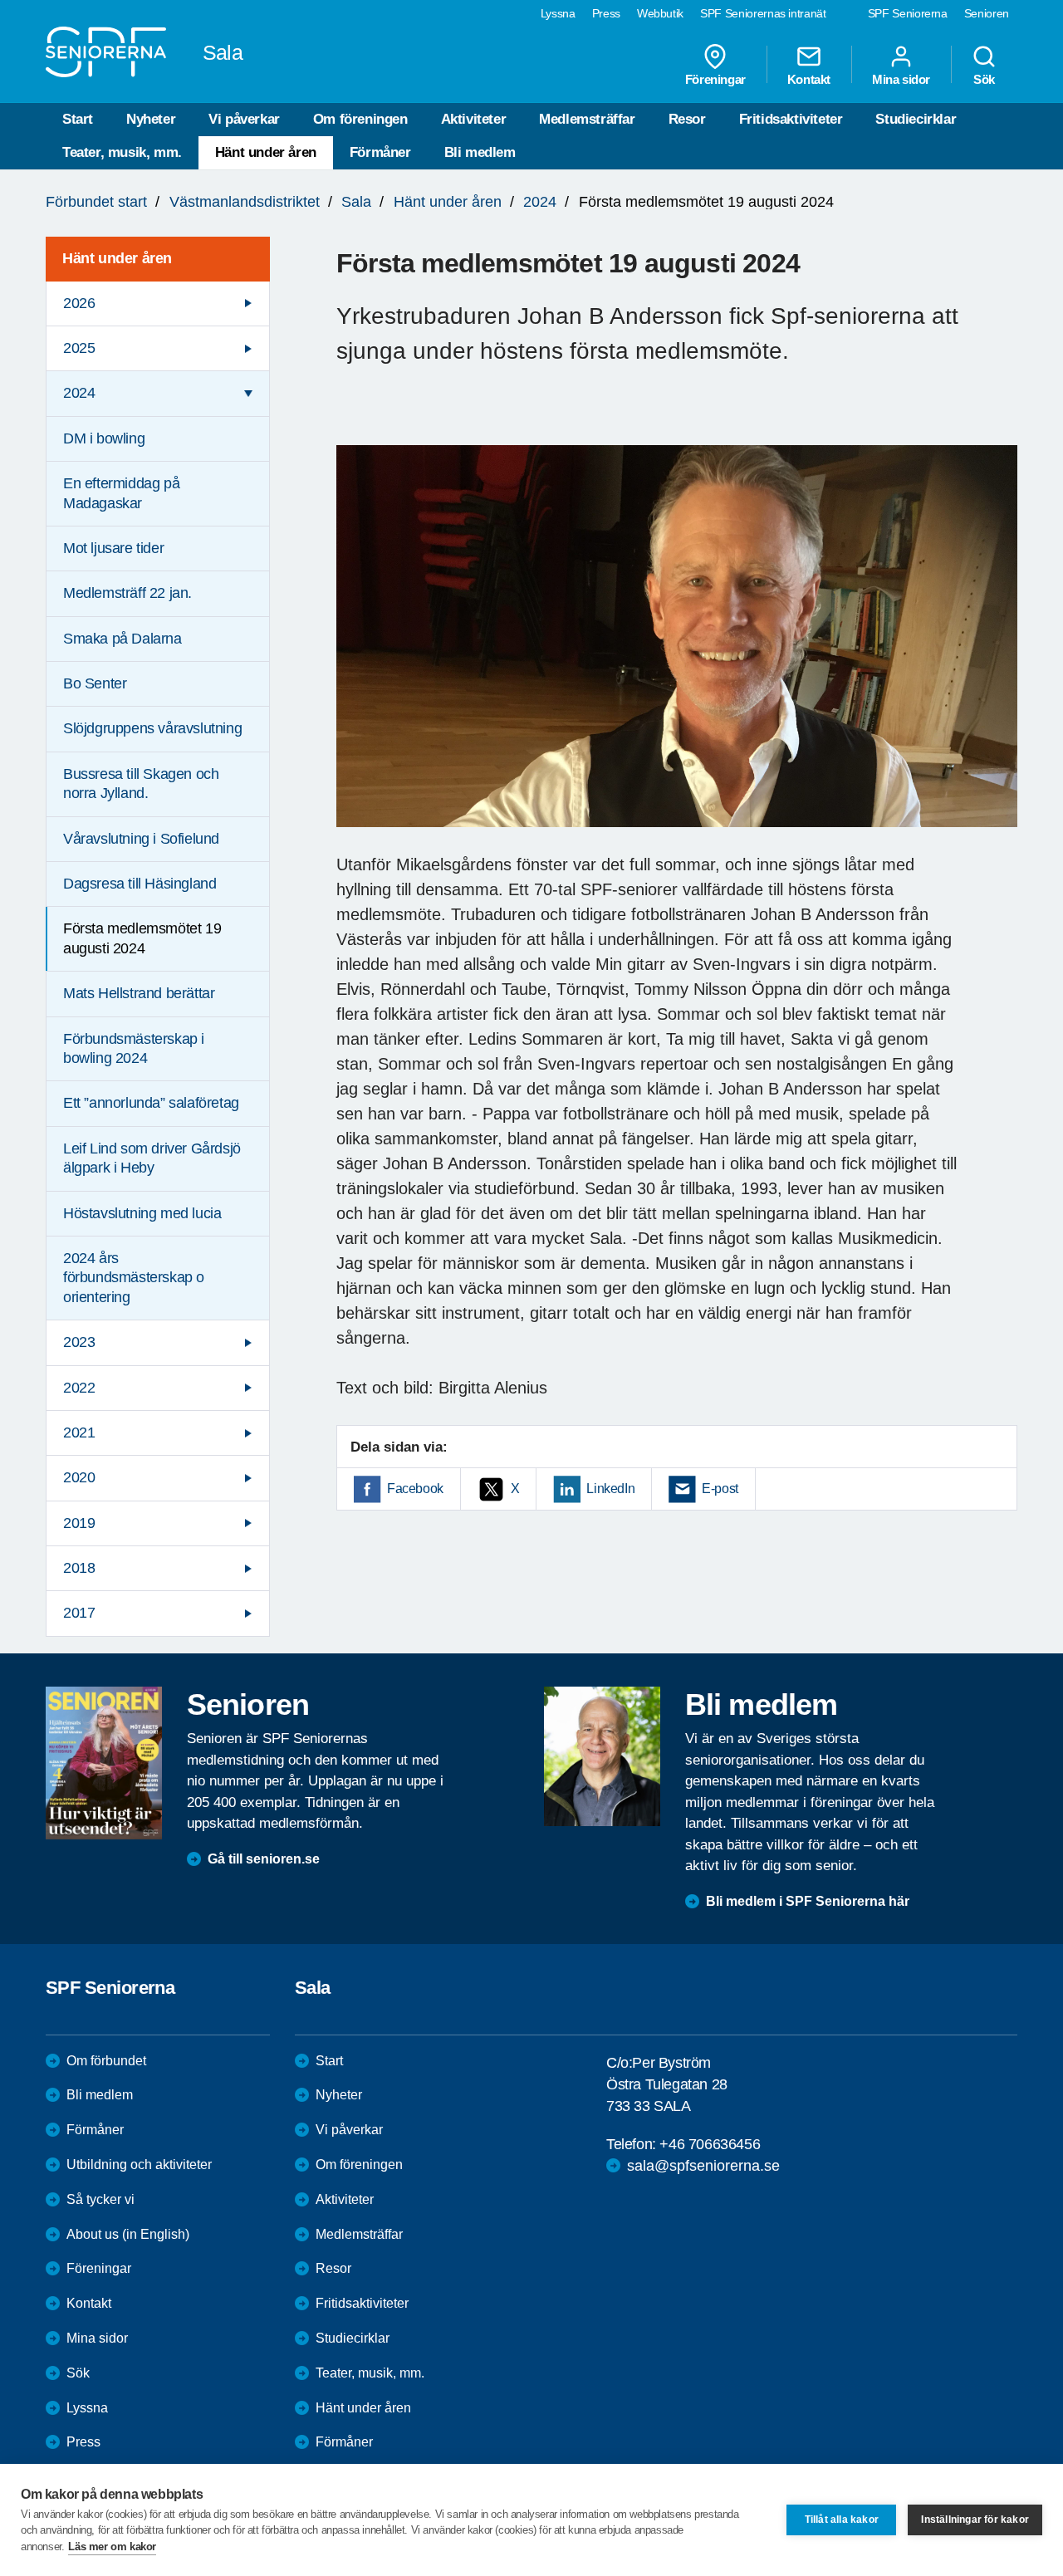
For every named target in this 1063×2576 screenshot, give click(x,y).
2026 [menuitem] (79, 303)
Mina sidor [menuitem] (901, 79)
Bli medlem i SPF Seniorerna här (808, 1901)
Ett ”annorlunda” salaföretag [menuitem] (151, 1103)
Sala (356, 202)
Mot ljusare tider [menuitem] (113, 548)
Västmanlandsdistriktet (245, 202)
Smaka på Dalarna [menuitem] (122, 639)
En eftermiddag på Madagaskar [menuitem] (121, 493)
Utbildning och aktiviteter (139, 2165)
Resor (687, 119)
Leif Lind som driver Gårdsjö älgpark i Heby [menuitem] (152, 1158)
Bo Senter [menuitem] (95, 683)
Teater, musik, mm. (122, 152)
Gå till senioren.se (264, 1859)
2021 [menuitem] (79, 1432)
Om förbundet (106, 2061)
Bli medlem (480, 152)
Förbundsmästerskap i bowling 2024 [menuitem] (134, 1048)
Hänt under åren (266, 152)
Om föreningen (360, 119)
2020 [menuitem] (79, 1477)
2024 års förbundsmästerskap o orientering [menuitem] (134, 1278)
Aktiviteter (474, 119)
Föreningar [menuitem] (715, 79)
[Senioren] (104, 1763)
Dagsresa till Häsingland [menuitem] (140, 884)
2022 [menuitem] (79, 1388)
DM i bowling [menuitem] (104, 438)
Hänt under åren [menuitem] (117, 258)
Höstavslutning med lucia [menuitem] (142, 1213)
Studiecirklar (916, 119)
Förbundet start (96, 202)
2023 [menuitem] (79, 1342)
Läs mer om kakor (112, 2547)
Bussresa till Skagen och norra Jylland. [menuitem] (141, 784)
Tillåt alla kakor (842, 2520)
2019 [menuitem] (79, 1523)
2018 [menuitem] (79, 1568)
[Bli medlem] (602, 1756)
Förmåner (380, 152)
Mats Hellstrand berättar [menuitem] (139, 993)
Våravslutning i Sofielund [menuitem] (141, 839)
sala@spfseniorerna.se (703, 2166)
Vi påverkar (244, 119)
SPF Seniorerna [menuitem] (908, 13)
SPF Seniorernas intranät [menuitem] (763, 13)
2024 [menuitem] (79, 393)
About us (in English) (128, 2234)
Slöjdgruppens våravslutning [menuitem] (152, 728)
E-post (720, 1489)
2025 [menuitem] (79, 348)
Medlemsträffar (587, 119)
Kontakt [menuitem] (809, 79)
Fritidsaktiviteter (791, 119)
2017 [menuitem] (79, 1613)
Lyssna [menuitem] (558, 13)
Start (78, 119)
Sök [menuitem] (984, 79)
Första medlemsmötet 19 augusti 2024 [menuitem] (142, 938)
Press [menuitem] (606, 13)
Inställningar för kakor (975, 2520)
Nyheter (151, 119)
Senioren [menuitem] (987, 13)
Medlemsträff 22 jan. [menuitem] (127, 593)
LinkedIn (610, 1489)
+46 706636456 (710, 2144)
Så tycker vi (100, 2199)
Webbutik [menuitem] (660, 13)
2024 (540, 202)
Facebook (415, 1489)
